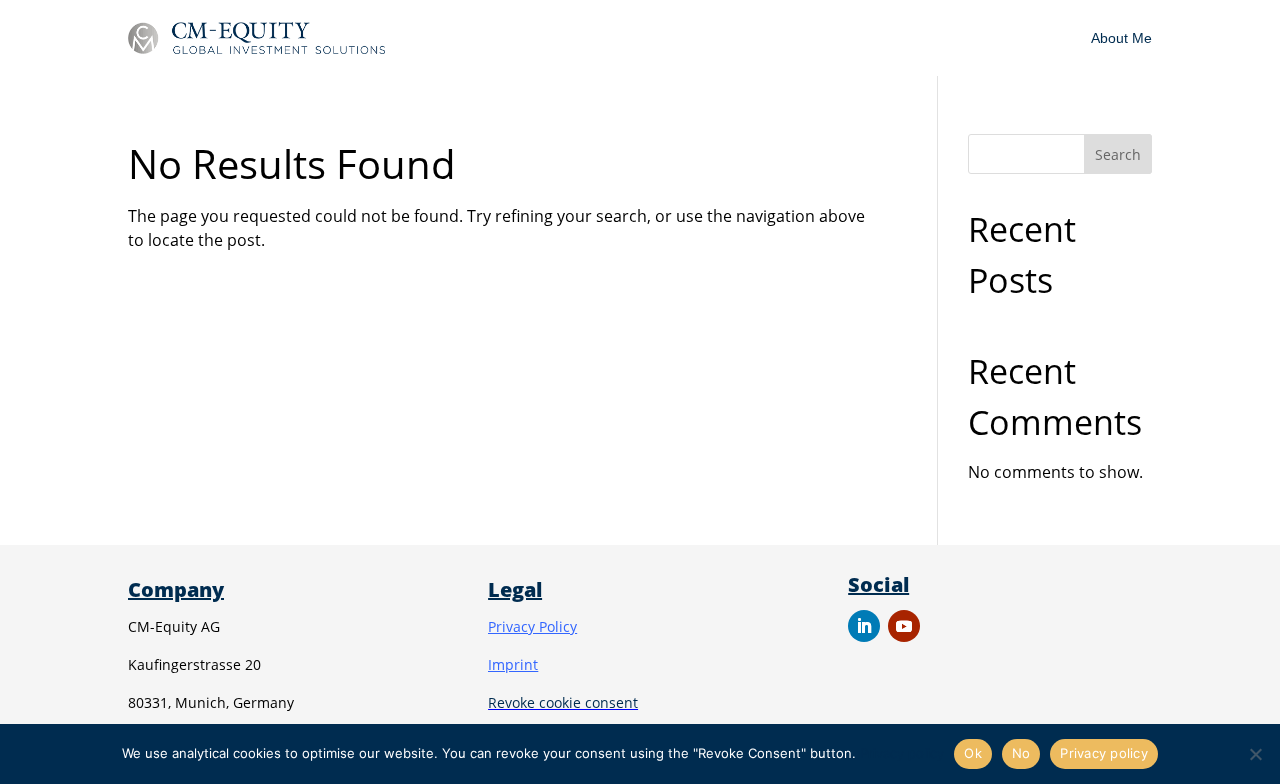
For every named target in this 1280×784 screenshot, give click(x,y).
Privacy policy (902, 753)
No (1021, 753)
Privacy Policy (532, 626)
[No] (1255, 754)
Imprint (513, 664)
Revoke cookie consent (563, 702)
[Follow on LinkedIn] (864, 626)
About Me (1121, 38)
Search (1118, 154)
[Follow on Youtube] (904, 626)
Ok (973, 753)
